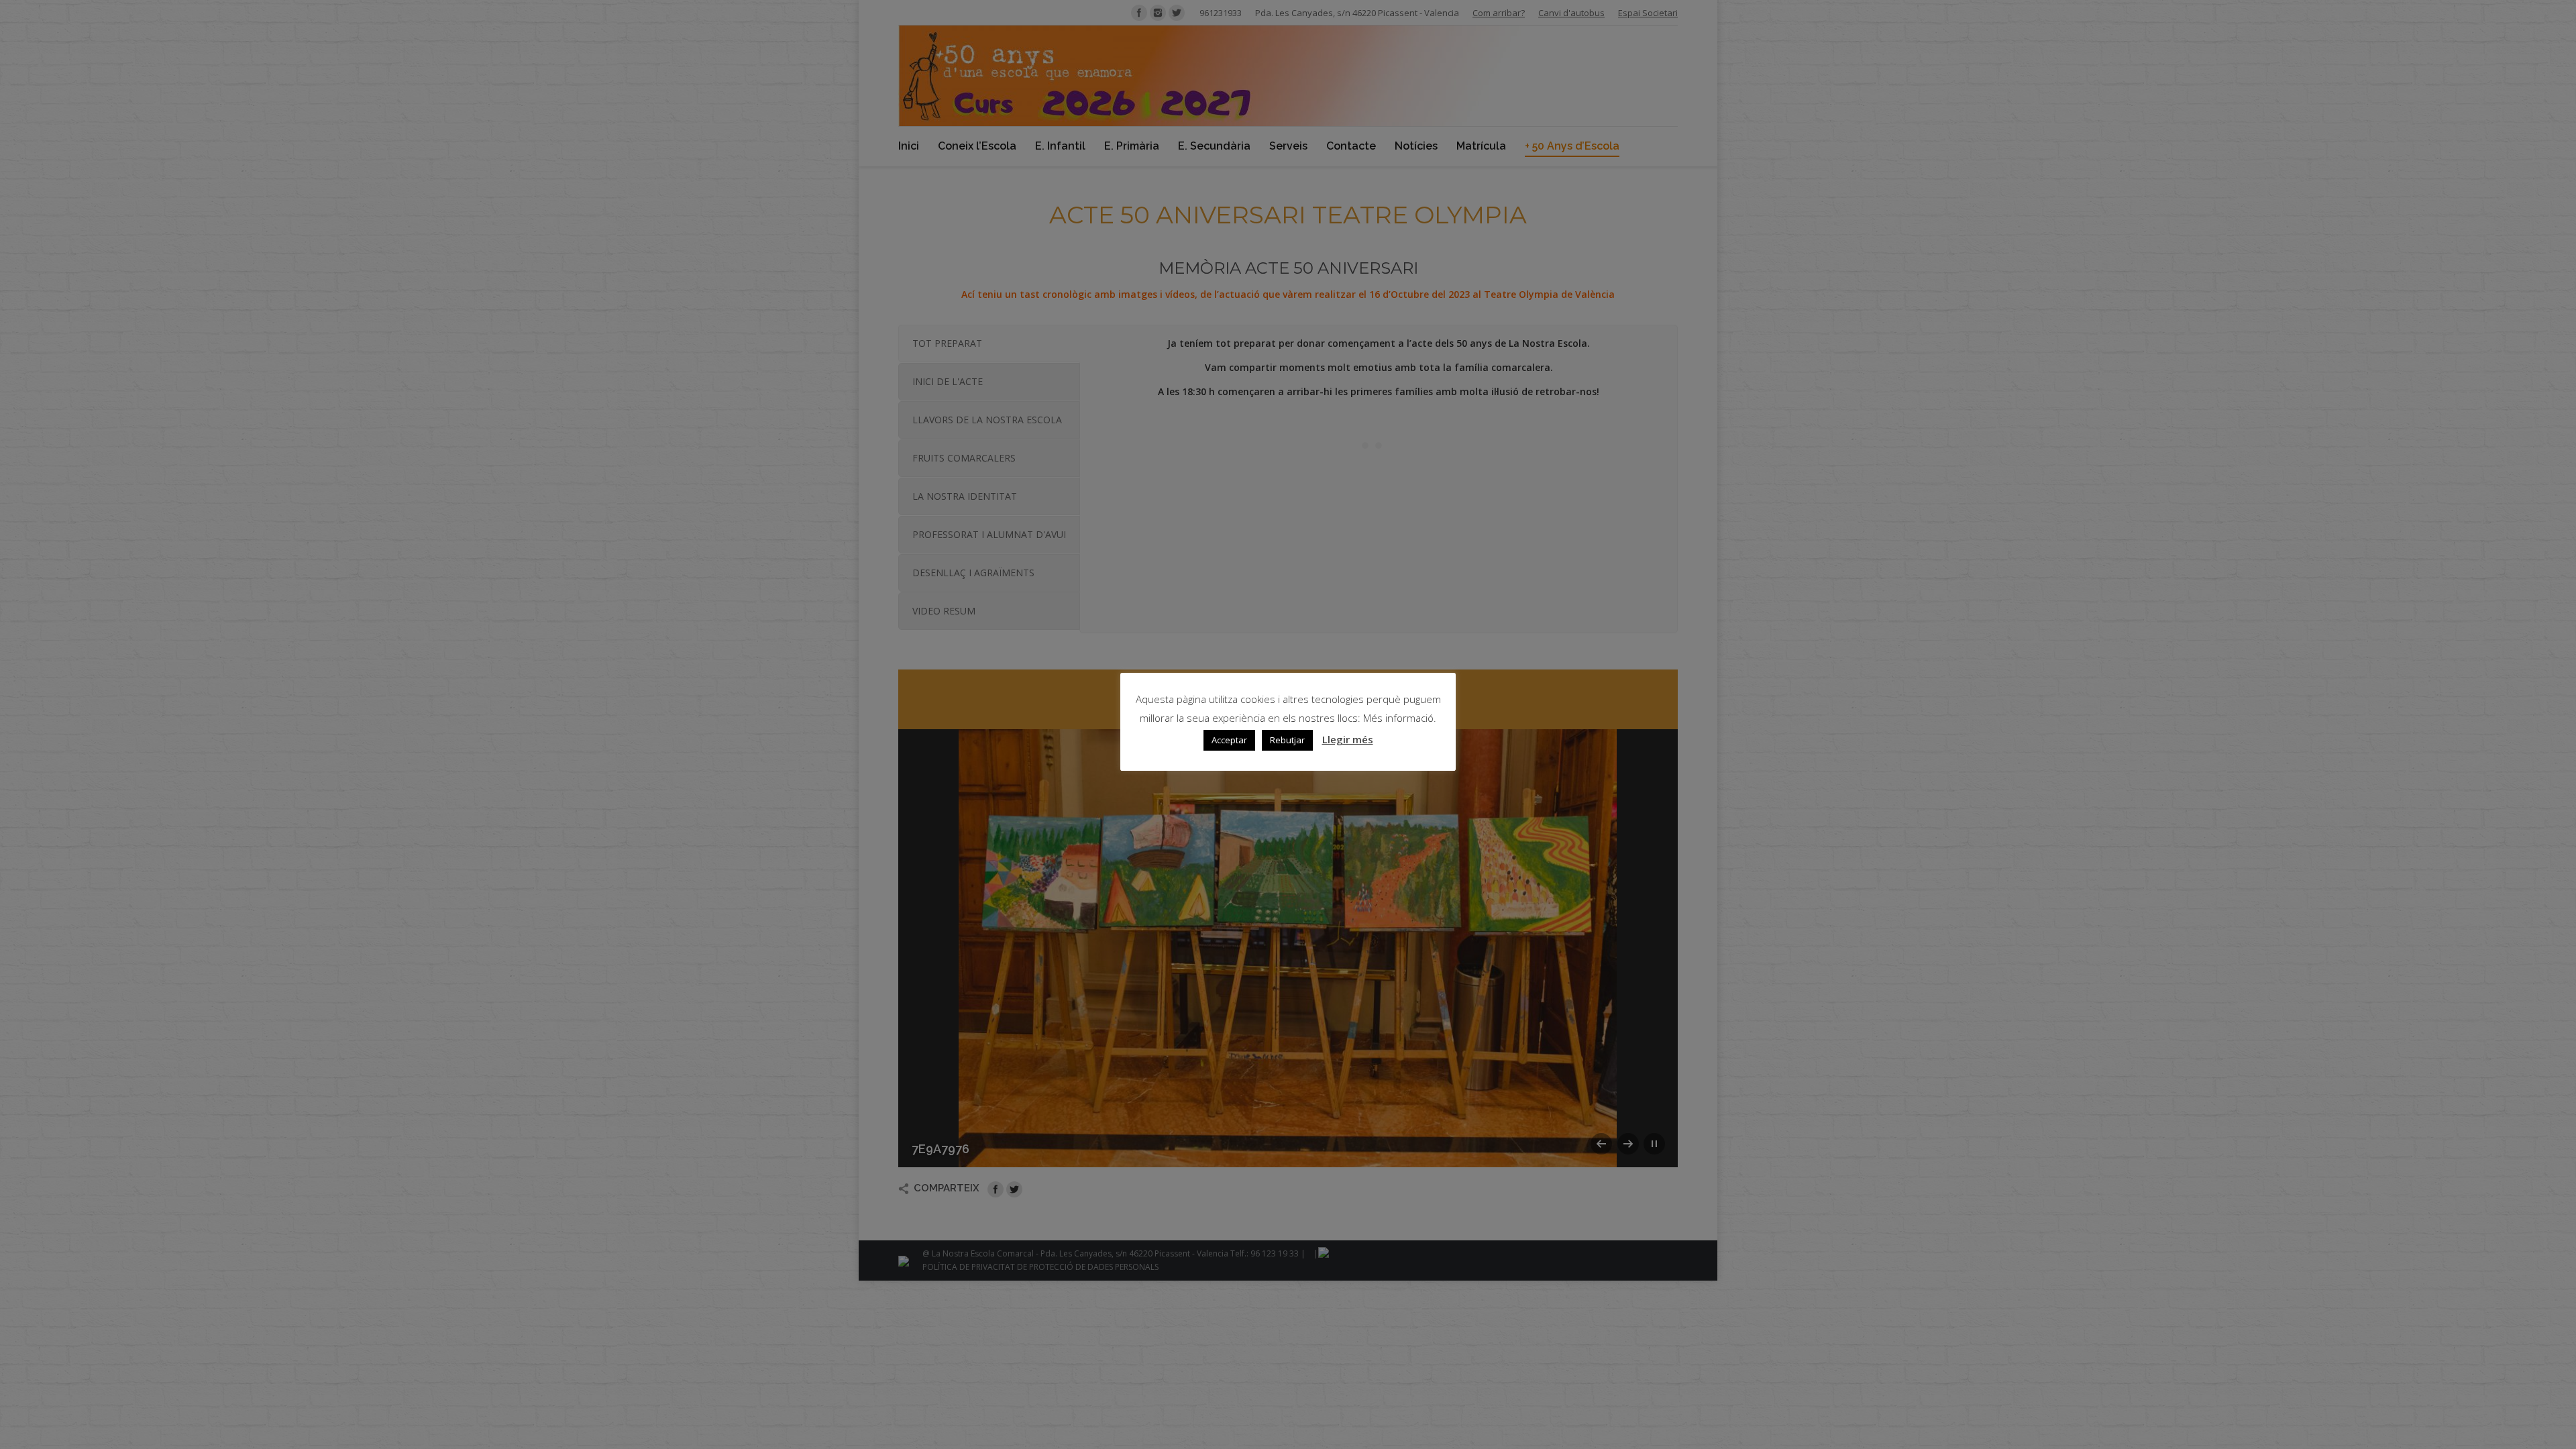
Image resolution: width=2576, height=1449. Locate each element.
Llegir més (1348, 739)
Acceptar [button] (1229, 740)
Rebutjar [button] (1287, 740)
